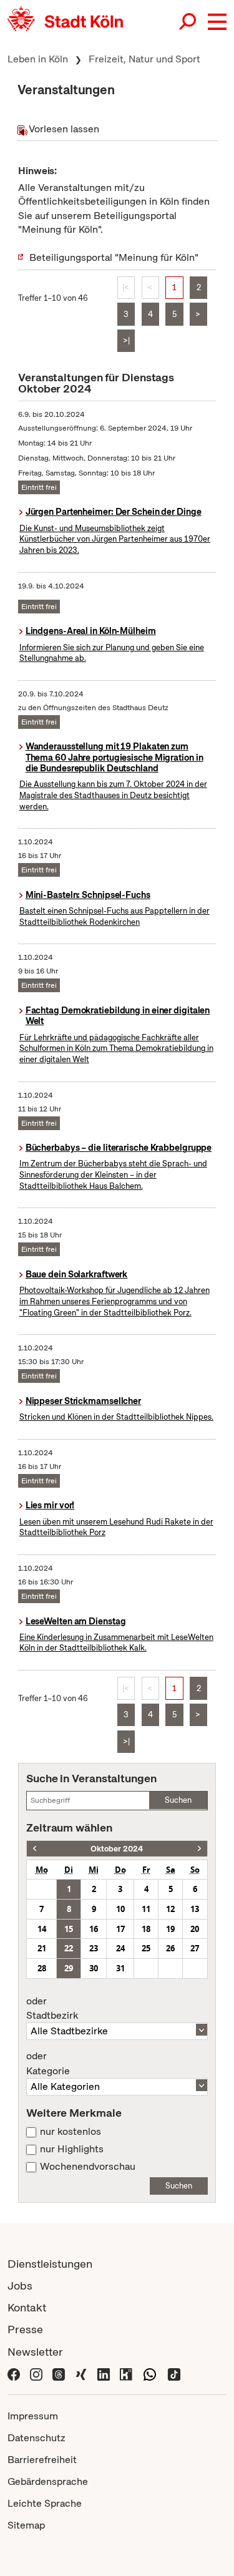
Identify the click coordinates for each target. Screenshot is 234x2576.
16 (94, 1929)
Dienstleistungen (50, 2264)
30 (94, 1968)
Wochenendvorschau (88, 2167)
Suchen (178, 1800)
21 (42, 1948)
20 (195, 1929)
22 (69, 1948)
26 (170, 1948)
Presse (25, 2329)
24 (120, 1948)
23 (94, 1948)
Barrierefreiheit (42, 2460)
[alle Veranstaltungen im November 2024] (199, 1849)
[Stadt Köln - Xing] (81, 2374)
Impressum (33, 2416)
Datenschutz (37, 2438)
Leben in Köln (38, 59)
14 (42, 1929)
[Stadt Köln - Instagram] (36, 2374)
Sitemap (26, 2525)
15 (69, 1929)
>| (126, 340)
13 (195, 1909)
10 (120, 1909)
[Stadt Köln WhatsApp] (150, 2374)
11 (146, 1909)
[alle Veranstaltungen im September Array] (35, 1849)
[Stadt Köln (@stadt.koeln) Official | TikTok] (174, 2374)
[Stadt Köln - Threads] (59, 2374)
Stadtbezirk (52, 2009)
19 (170, 1929)
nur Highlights (72, 2149)
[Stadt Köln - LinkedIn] (104, 2374)
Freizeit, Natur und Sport (144, 59)
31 (120, 1968)
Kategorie (48, 2064)
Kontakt (27, 2307)
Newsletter (35, 2352)
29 (69, 1968)
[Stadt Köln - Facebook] (14, 2374)
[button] (217, 22)
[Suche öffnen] (188, 22)
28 (42, 1968)
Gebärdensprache (48, 2481)
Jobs (20, 2286)
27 (195, 1948)
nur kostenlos (71, 2132)
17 (120, 1929)
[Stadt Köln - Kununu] (126, 2374)
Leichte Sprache (45, 2503)
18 (146, 1929)
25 (146, 1948)
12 (170, 1909)
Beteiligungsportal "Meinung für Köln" (114, 257)
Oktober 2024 (117, 1849)
